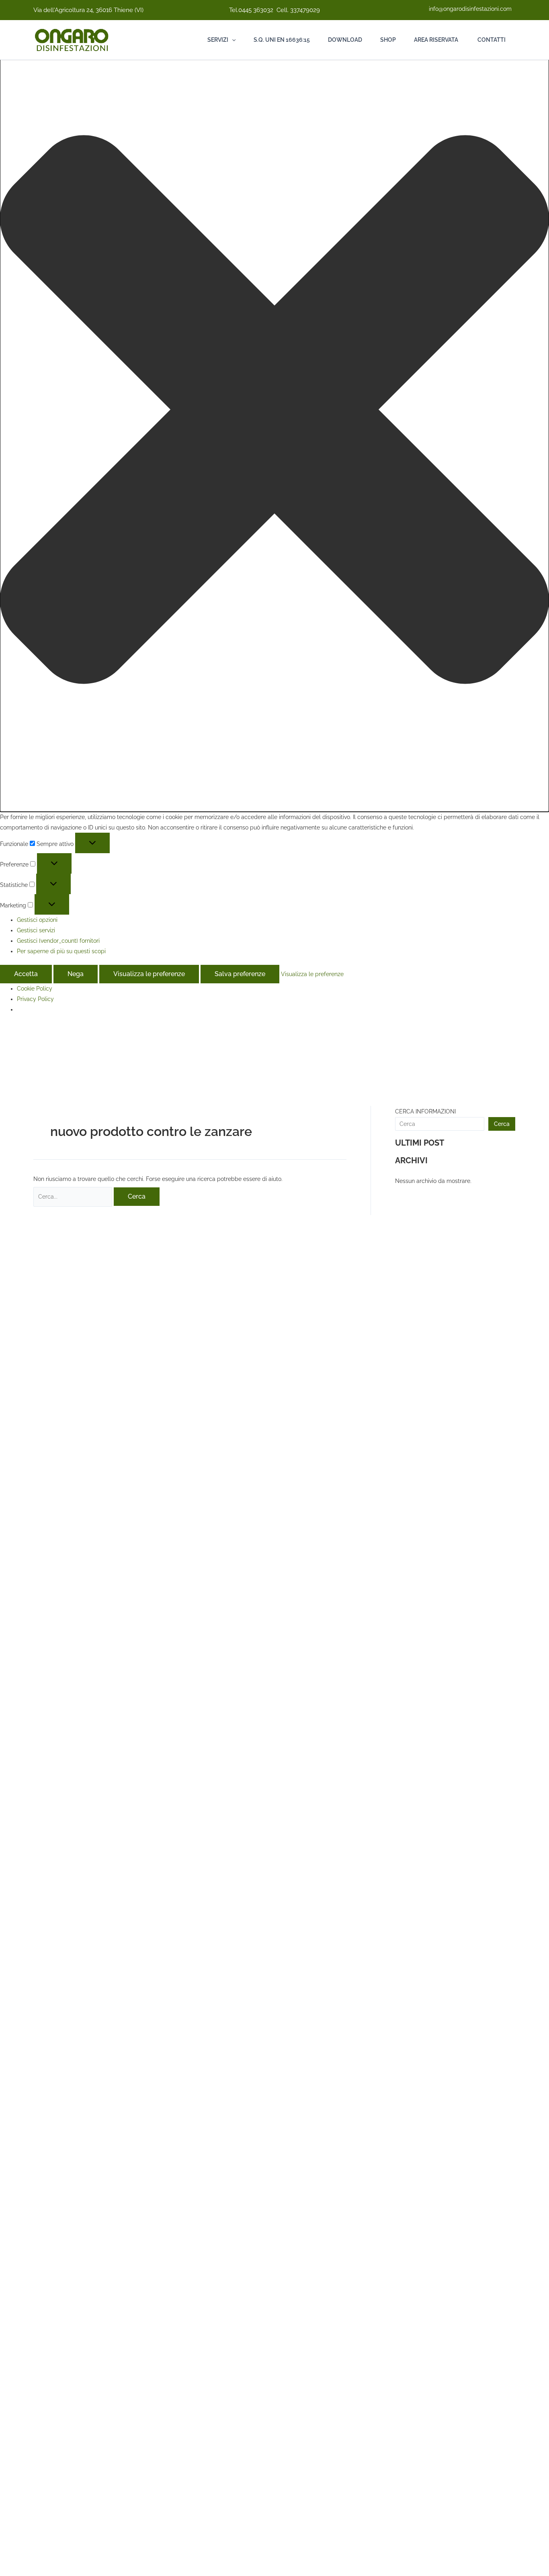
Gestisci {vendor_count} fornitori (58, 941)
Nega (76, 974)
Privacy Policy (35, 999)
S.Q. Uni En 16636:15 (282, 40)
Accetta (26, 974)
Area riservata (436, 40)
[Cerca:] (74, 1197)
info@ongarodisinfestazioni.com (470, 9)
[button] (274, 411)
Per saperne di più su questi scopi (61, 951)
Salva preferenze (240, 974)
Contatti (491, 40)
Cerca (502, 1124)
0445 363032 (256, 10)
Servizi (218, 40)
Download (345, 40)
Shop (388, 40)
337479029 (305, 10)
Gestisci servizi (36, 930)
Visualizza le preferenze (149, 974)
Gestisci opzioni (37, 920)
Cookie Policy (35, 989)
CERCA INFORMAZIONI (425, 1111)
